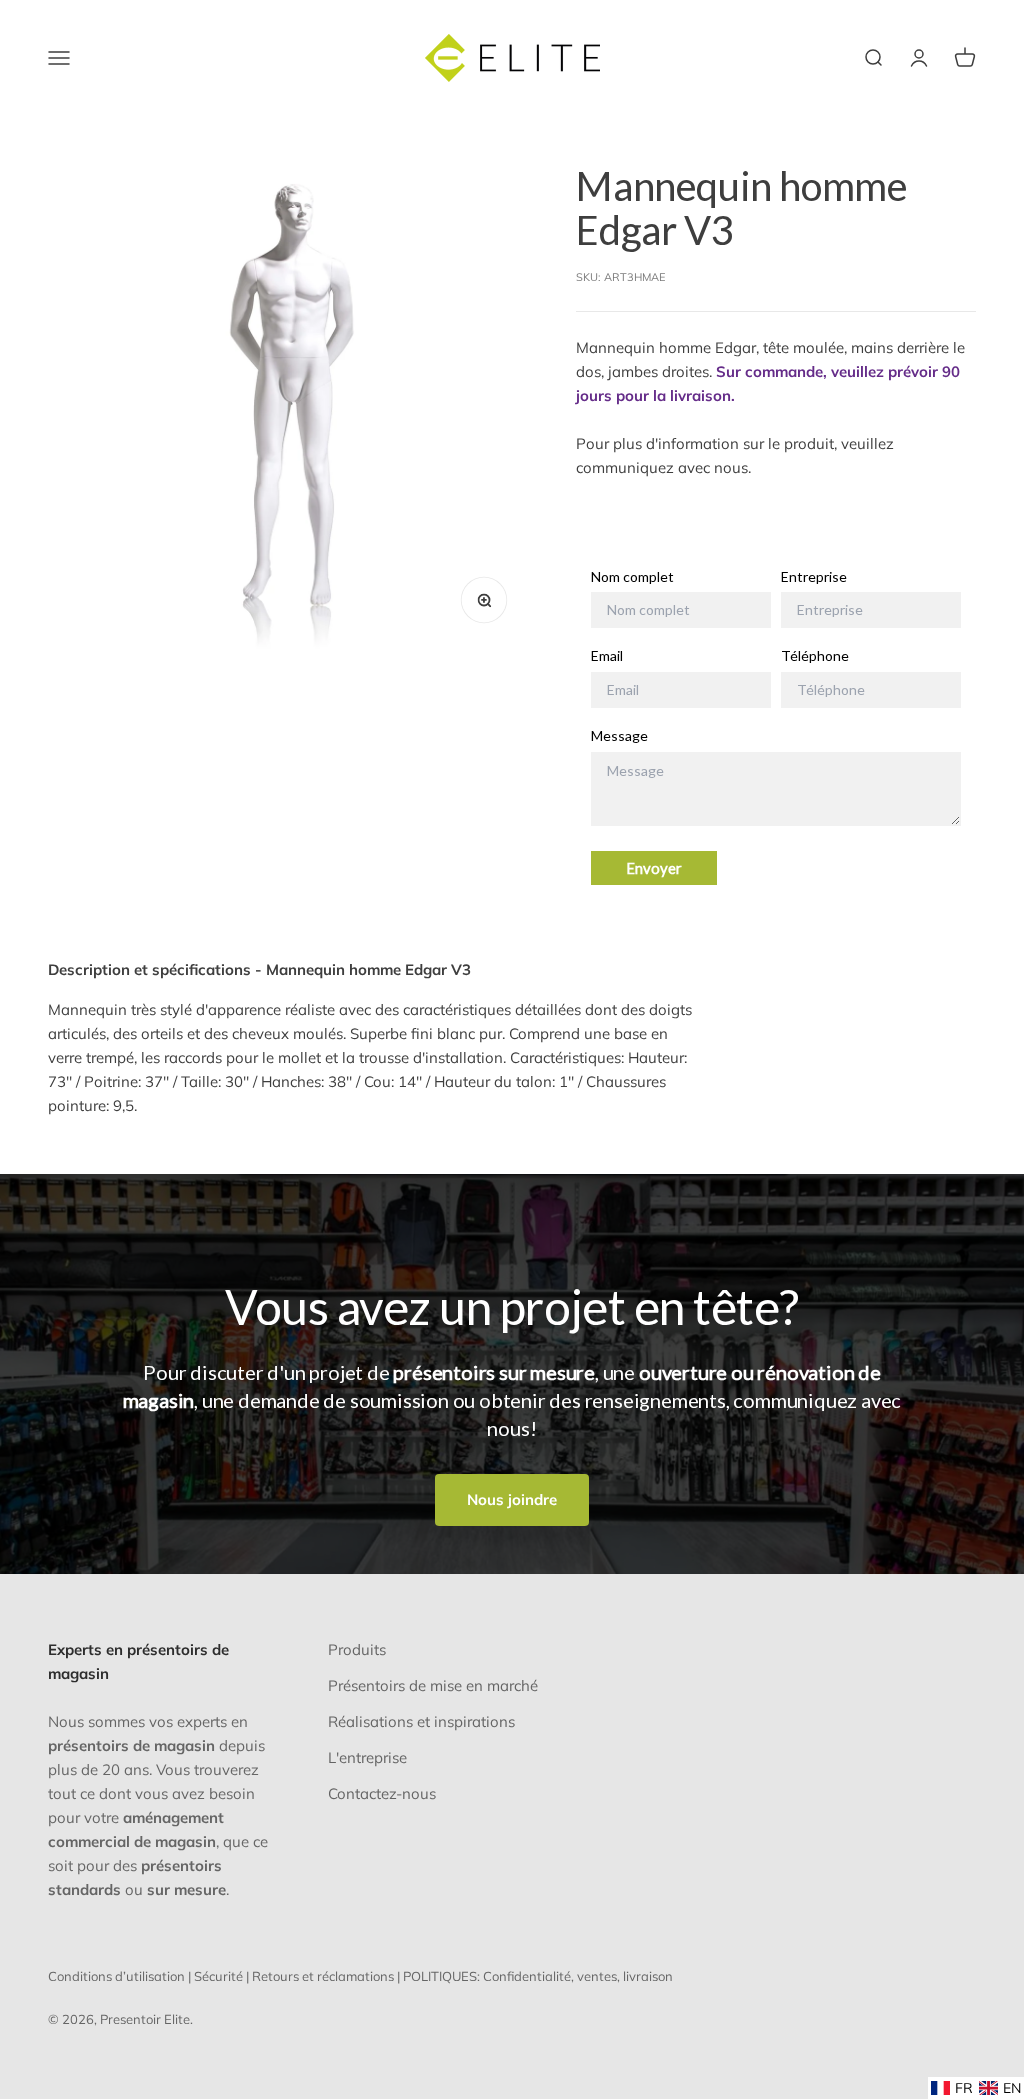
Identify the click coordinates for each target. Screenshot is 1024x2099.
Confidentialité (527, 1976)
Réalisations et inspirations (421, 1721)
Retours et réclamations (323, 1976)
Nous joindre (512, 1499)
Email (607, 656)
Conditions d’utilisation (116, 1976)
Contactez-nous (382, 1793)
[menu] (976, 2088)
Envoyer (654, 868)
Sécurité (218, 1976)
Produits (357, 1649)
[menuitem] (952, 2088)
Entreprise (814, 577)
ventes (597, 1976)
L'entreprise (367, 1757)
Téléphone (815, 656)
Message (619, 736)
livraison (648, 1976)
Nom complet (632, 577)
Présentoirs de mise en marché (433, 1685)
